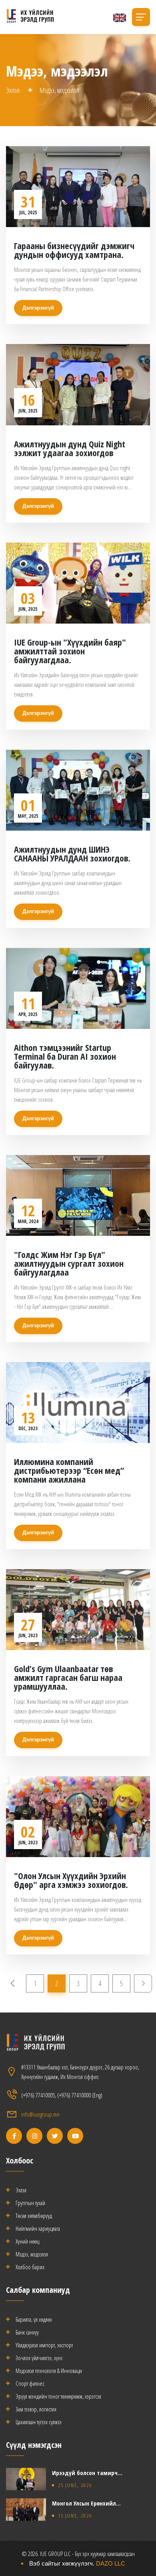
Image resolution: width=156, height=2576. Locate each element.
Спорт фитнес (30, 2383)
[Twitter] (55, 2136)
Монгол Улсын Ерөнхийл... (86, 2503)
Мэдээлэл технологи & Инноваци (49, 2371)
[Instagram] (34, 2136)
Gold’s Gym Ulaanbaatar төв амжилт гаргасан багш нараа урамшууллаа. (68, 1677)
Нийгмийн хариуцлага (38, 2228)
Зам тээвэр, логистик (36, 2409)
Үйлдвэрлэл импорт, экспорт (44, 2345)
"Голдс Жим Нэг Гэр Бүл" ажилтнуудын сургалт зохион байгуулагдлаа (69, 1263)
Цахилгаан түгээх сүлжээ (39, 2422)
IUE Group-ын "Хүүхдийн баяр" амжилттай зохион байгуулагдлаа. (70, 651)
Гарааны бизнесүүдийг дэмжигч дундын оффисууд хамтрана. (74, 250)
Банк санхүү (27, 2332)
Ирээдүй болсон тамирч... (87, 2473)
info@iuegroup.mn (40, 2114)
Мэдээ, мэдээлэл (32, 2254)
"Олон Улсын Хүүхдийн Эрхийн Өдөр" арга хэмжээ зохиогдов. (71, 1880)
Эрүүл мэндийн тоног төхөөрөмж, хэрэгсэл (58, 2396)
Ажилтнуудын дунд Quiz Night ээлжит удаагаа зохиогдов (70, 448)
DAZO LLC (111, 2563)
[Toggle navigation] (141, 17)
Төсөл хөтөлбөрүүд (34, 2216)
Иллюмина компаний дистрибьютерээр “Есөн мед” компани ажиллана (69, 1470)
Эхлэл (13, 90)
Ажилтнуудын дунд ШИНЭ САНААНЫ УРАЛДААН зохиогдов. (72, 853)
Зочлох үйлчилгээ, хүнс (39, 2358)
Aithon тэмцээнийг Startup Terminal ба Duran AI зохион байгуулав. (65, 1056)
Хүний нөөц (27, 2241)
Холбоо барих (30, 2267)
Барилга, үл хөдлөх (34, 2319)
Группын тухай (30, 2203)
